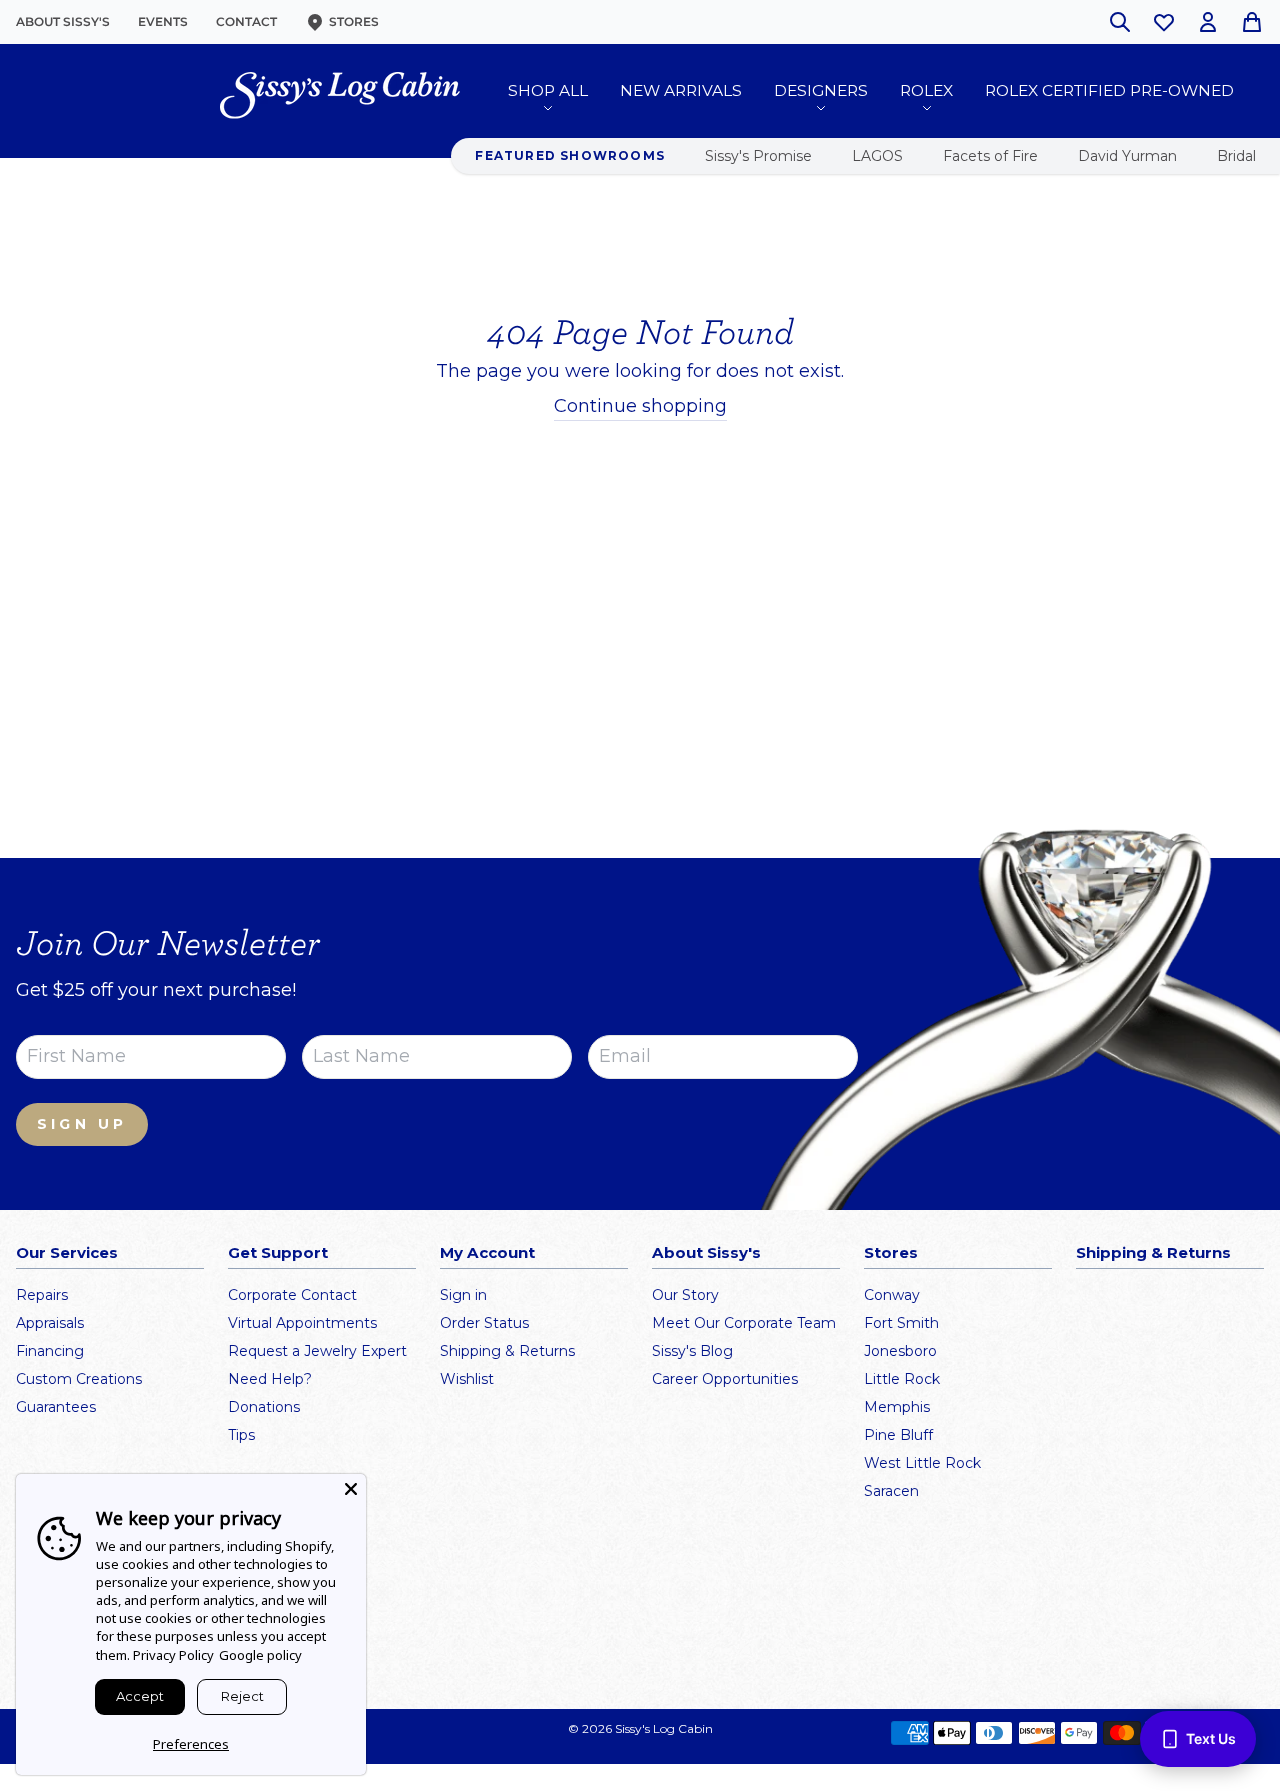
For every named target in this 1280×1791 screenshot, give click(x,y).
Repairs (42, 1295)
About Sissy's (63, 21)
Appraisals (50, 1323)
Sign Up (82, 1124)
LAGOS (877, 156)
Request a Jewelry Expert (317, 1351)
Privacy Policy (173, 1655)
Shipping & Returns (507, 1351)
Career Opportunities (725, 1379)
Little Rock (902, 1379)
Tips (241, 1435)
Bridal (1236, 156)
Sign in (463, 1295)
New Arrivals (681, 90)
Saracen (891, 1491)
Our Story (685, 1295)
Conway (892, 1295)
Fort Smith (901, 1323)
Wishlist (467, 1379)
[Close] (351, 1489)
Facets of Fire (990, 156)
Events (163, 21)
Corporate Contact (292, 1295)
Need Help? (270, 1379)
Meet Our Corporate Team (744, 1323)
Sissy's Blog (692, 1351)
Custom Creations (79, 1379)
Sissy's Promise (758, 156)
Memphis (897, 1407)
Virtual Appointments (302, 1323)
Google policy (260, 1655)
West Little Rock (922, 1463)
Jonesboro (900, 1351)
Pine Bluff (898, 1435)
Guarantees (56, 1407)
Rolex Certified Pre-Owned (1109, 90)
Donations (264, 1407)
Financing (50, 1351)
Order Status (484, 1323)
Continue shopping (640, 406)
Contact (246, 21)
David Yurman (1127, 156)
